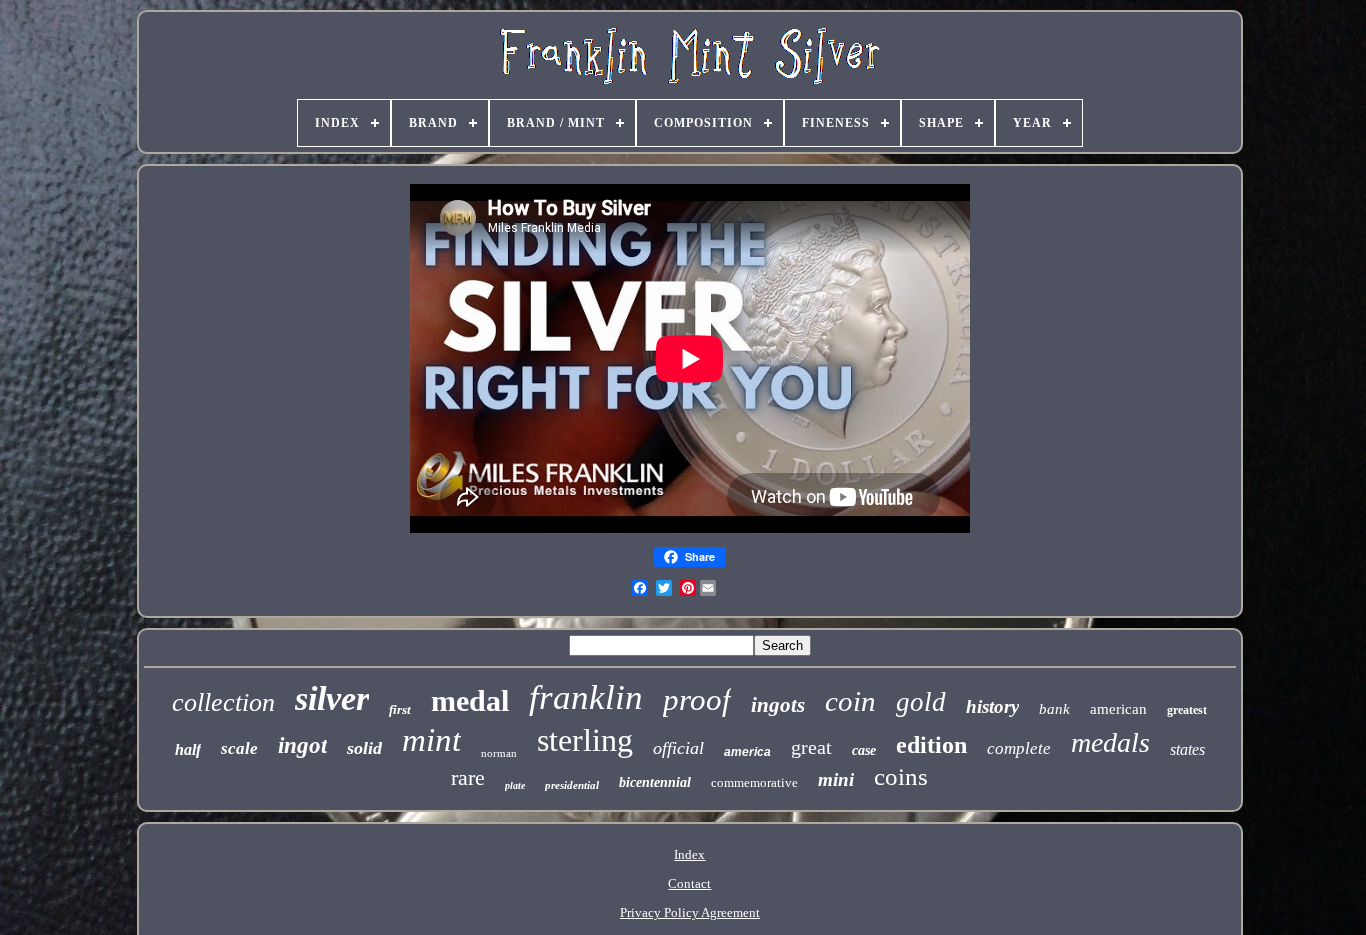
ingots (778, 705)
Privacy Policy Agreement (690, 912)
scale (239, 748)
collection (223, 702)
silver (332, 698)
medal (470, 700)
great (811, 747)
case (864, 750)
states (1187, 749)
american (1118, 709)
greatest (1187, 710)
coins (901, 776)
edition (931, 745)
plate (515, 785)
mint (431, 740)
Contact (689, 883)
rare (468, 777)
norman (499, 753)
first (400, 709)
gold (921, 702)
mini (836, 779)
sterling (585, 740)
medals (1110, 742)
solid (364, 748)
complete (1019, 748)
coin (850, 701)
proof (697, 699)
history (992, 706)
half (188, 749)
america (747, 752)
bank (1054, 709)
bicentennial (655, 782)
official (678, 748)
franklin (586, 697)
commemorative (754, 782)
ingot (302, 745)
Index (689, 854)
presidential (572, 785)
